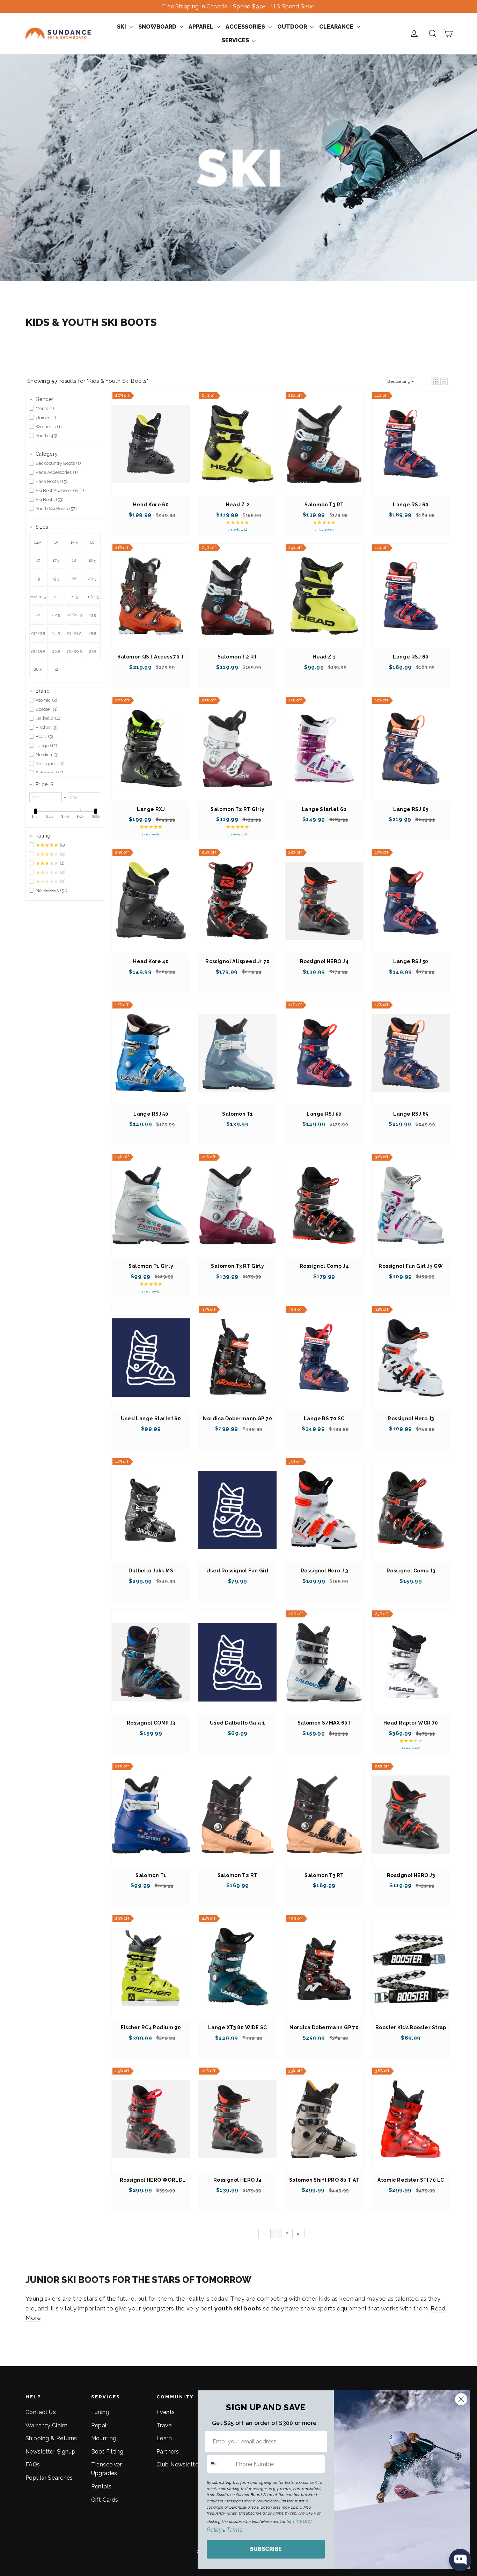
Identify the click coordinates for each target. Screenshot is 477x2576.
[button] (435, 381)
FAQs (33, 2465)
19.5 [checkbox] (56, 579)
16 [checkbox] (92, 542)
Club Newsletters (180, 2465)
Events (166, 2412)
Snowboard (158, 27)
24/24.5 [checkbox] (74, 633)
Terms (234, 2530)
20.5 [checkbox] (92, 579)
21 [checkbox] (56, 597)
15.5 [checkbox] (74, 542)
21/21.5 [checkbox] (92, 597)
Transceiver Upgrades (107, 2469)
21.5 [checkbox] (74, 597)
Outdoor (293, 27)
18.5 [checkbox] (92, 560)
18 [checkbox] (74, 560)
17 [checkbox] (38, 560)
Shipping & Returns (51, 2438)
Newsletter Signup (50, 2452)
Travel (165, 2425)
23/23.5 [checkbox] (38, 633)
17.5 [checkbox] (56, 560)
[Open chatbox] (460, 2560)
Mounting (104, 2438)
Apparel (202, 27)
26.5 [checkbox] (56, 651)
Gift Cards (105, 2500)
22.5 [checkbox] (56, 615)
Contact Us (41, 2412)
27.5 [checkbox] (92, 651)
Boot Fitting (107, 2452)
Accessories (246, 27)
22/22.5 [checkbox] (74, 615)
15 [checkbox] (56, 542)
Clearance (337, 27)
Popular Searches (49, 2478)
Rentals (101, 2486)
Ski (122, 27)
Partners (168, 2452)
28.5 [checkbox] (38, 669)
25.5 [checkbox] (92, 633)
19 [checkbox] (38, 579)
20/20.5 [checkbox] (38, 597)
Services (236, 40)
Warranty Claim (46, 2425)
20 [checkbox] (74, 579)
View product (151, 451)
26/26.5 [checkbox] (74, 651)
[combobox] (220, 2464)
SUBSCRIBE (266, 2549)
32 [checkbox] (56, 669)
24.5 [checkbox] (56, 633)
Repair (100, 2425)
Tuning (100, 2412)
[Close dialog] (461, 2399)
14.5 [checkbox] (38, 542)
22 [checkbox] (38, 615)
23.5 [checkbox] (92, 615)
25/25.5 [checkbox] (38, 651)
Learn (164, 2438)
